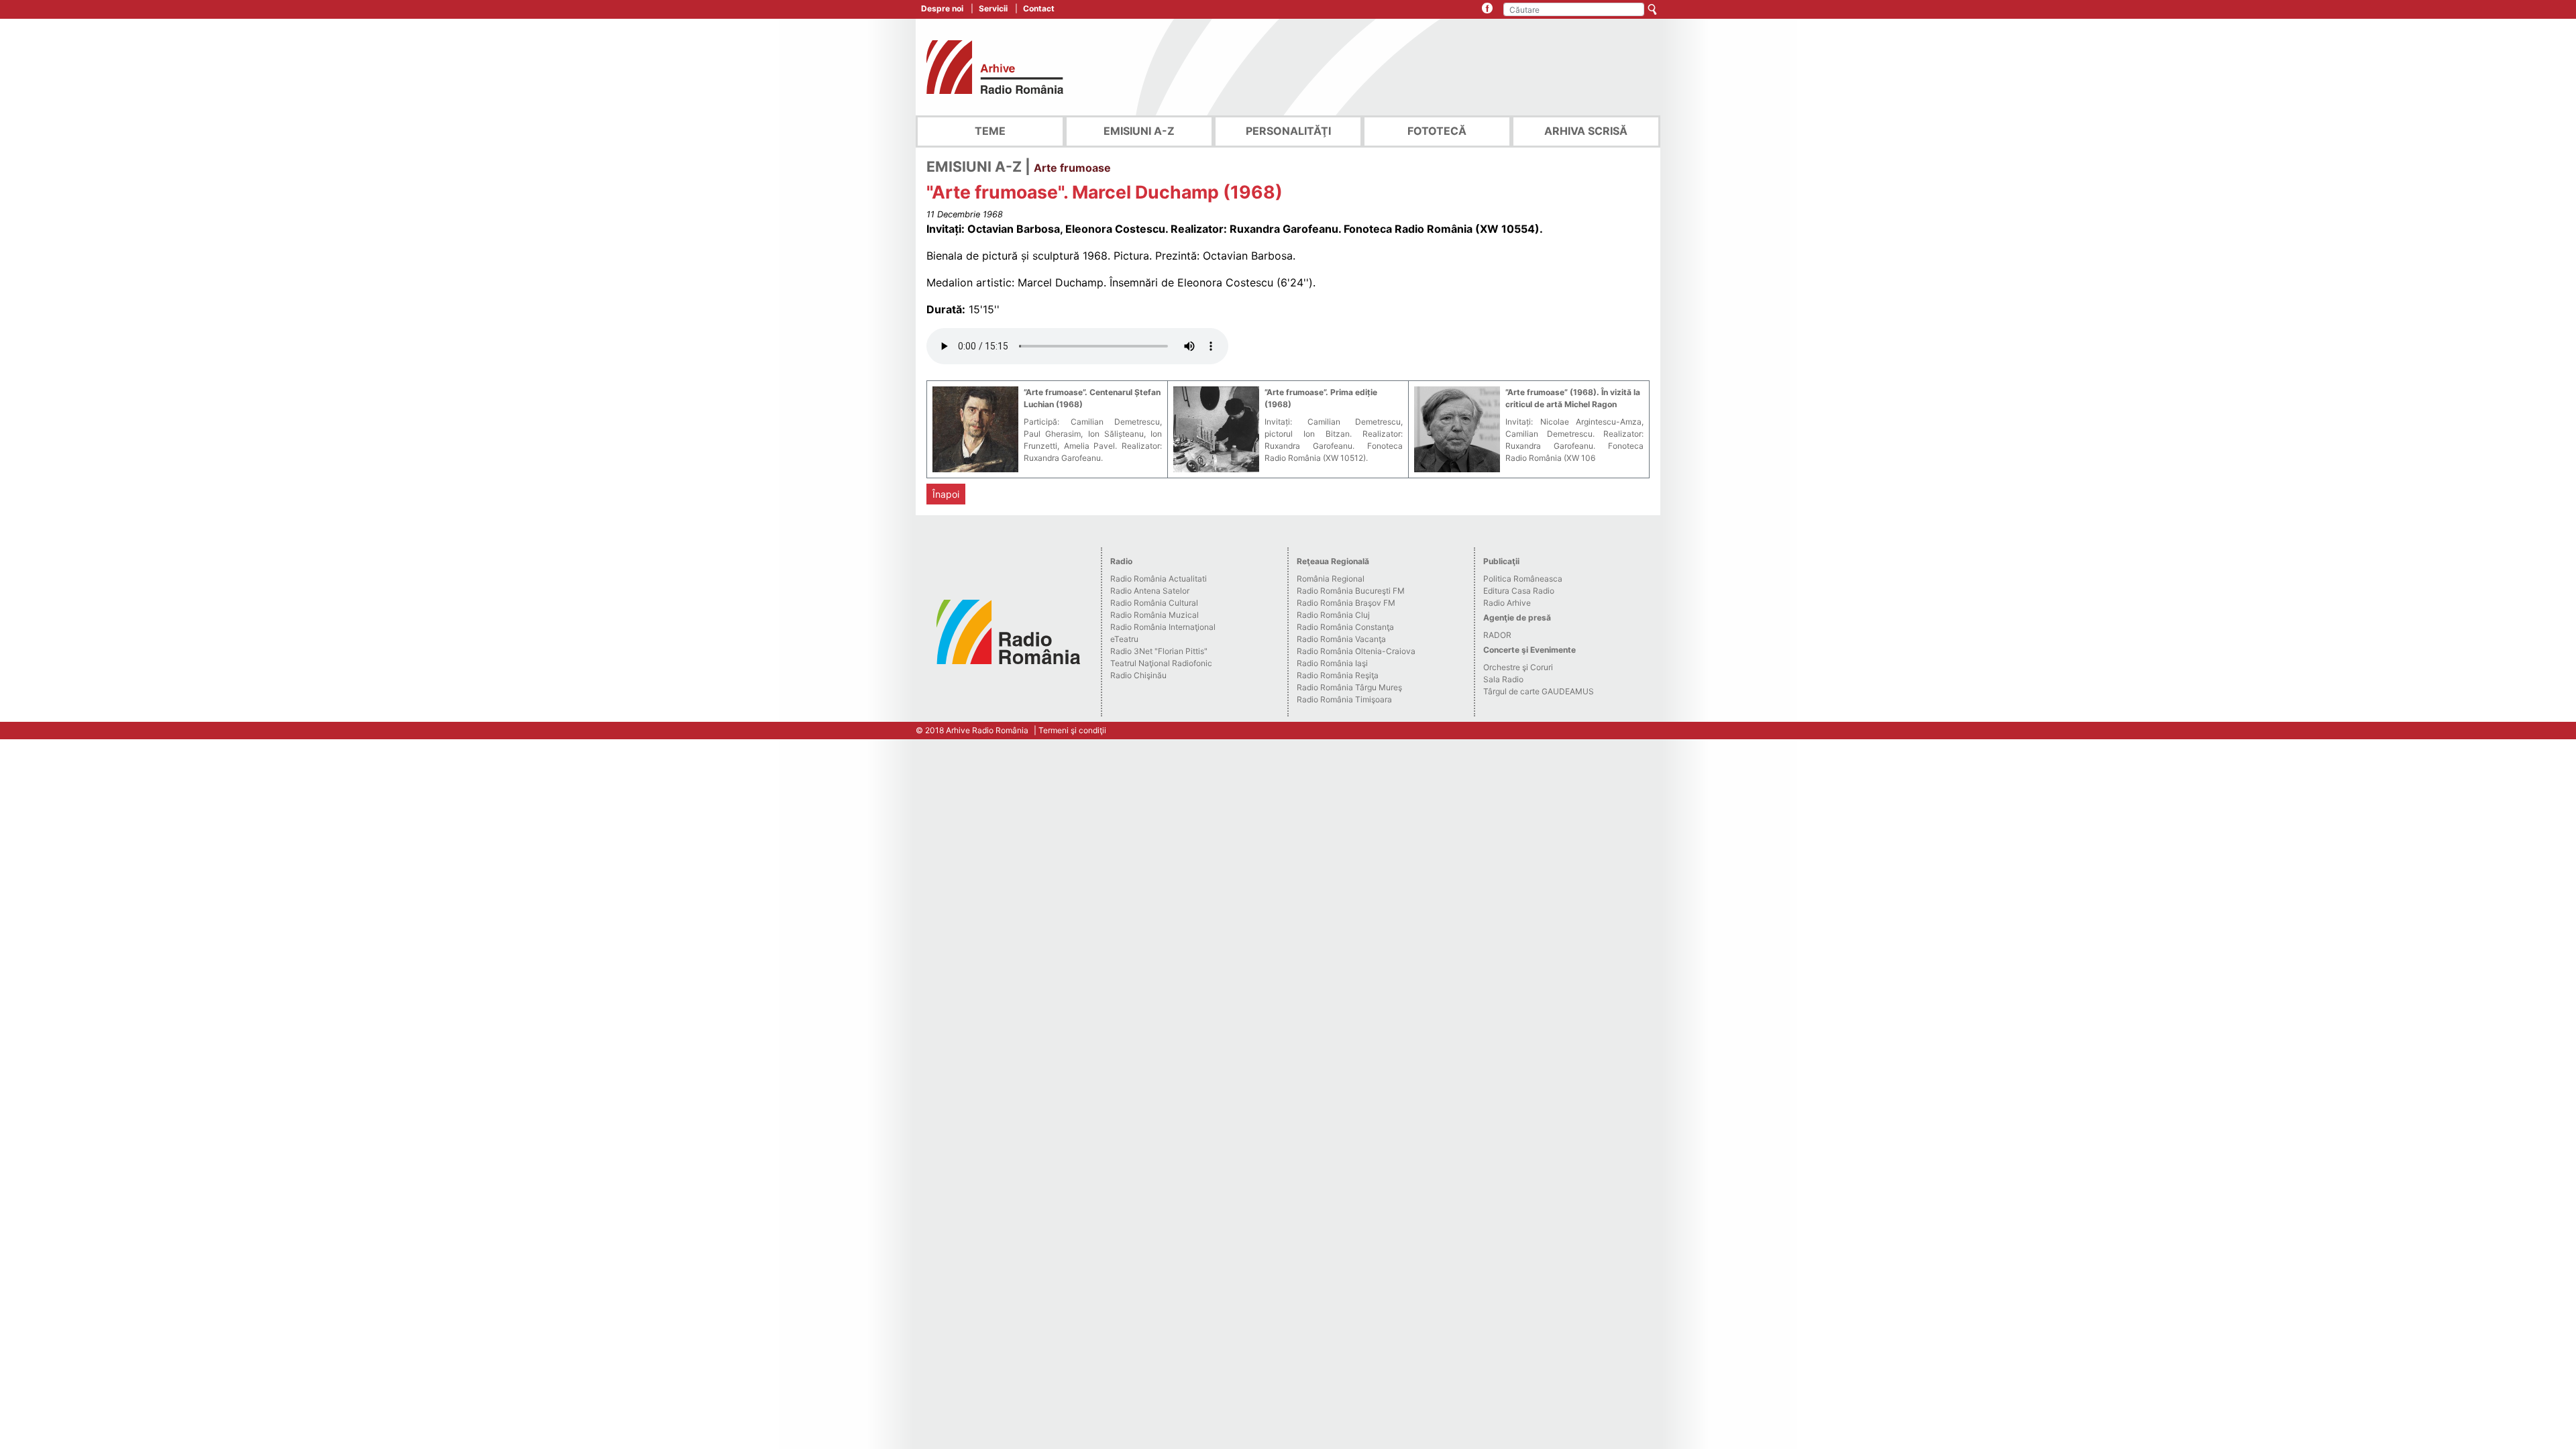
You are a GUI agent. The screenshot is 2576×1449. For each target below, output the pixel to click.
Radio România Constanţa (1345, 627)
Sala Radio (1503, 679)
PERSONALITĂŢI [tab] (1288, 131)
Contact (1039, 8)
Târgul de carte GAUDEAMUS (1539, 691)
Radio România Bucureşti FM (1351, 591)
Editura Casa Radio (1519, 591)
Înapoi (946, 494)
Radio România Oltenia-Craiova (1356, 651)
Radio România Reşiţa (1338, 675)
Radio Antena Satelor (1150, 591)
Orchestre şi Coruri (1518, 667)
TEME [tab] (990, 131)
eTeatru (1124, 639)
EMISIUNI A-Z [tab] (1139, 131)
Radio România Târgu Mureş (1349, 687)
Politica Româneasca (1523, 579)
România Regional (1331, 579)
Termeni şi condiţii (1072, 730)
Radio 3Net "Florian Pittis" (1159, 651)
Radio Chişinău (1138, 675)
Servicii (993, 8)
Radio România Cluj (1333, 615)
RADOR (1497, 635)
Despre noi (942, 8)
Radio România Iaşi (1332, 663)
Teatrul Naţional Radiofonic (1161, 663)
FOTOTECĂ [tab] (1437, 131)
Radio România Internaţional (1163, 627)
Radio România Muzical (1155, 615)
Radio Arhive (1507, 603)
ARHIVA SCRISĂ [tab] (1586, 131)
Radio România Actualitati (1159, 579)
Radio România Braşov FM (1346, 603)
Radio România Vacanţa (1341, 639)
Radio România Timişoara (1344, 699)
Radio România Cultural (1154, 603)
